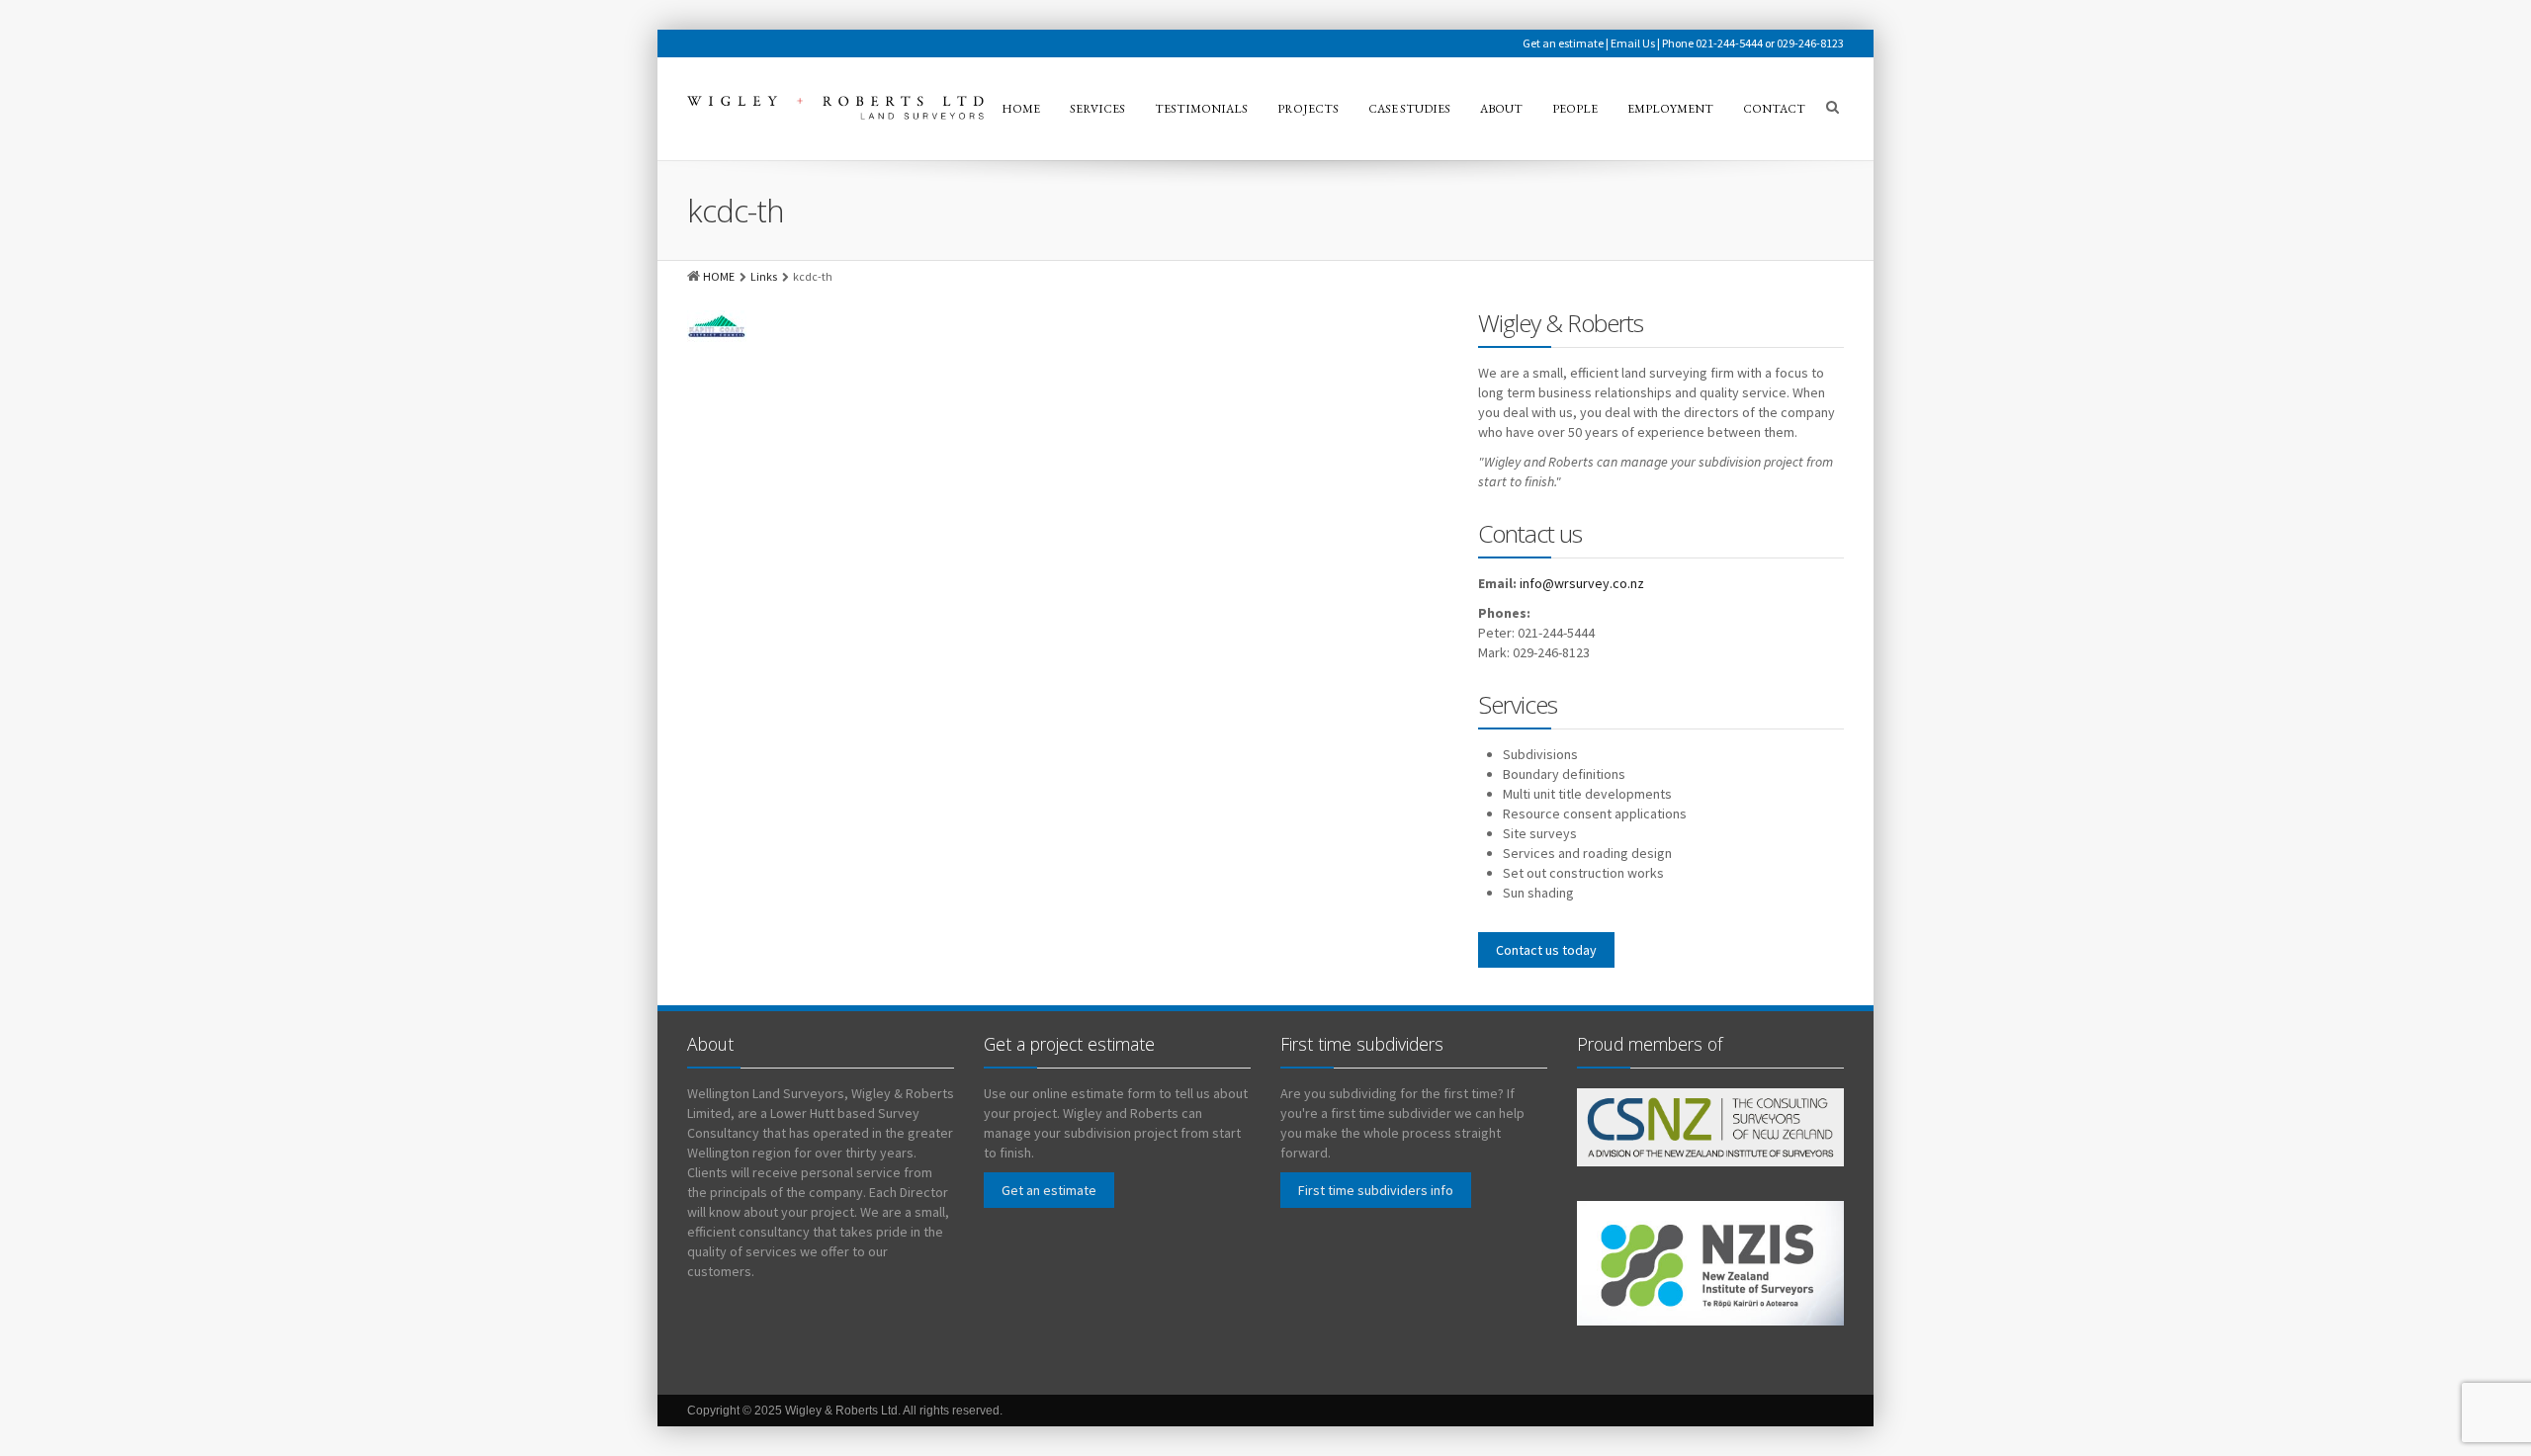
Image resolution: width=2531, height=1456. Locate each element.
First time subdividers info (1376, 1190)
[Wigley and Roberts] (835, 108)
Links (764, 276)
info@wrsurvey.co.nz (1582, 583)
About (1501, 109)
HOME (719, 276)
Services (1097, 109)
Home (1021, 109)
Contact (1774, 109)
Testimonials (1201, 109)
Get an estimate (1563, 43)
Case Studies (1409, 109)
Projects (1308, 109)
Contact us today (1546, 950)
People (1575, 109)
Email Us (1633, 43)
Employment (1670, 109)
